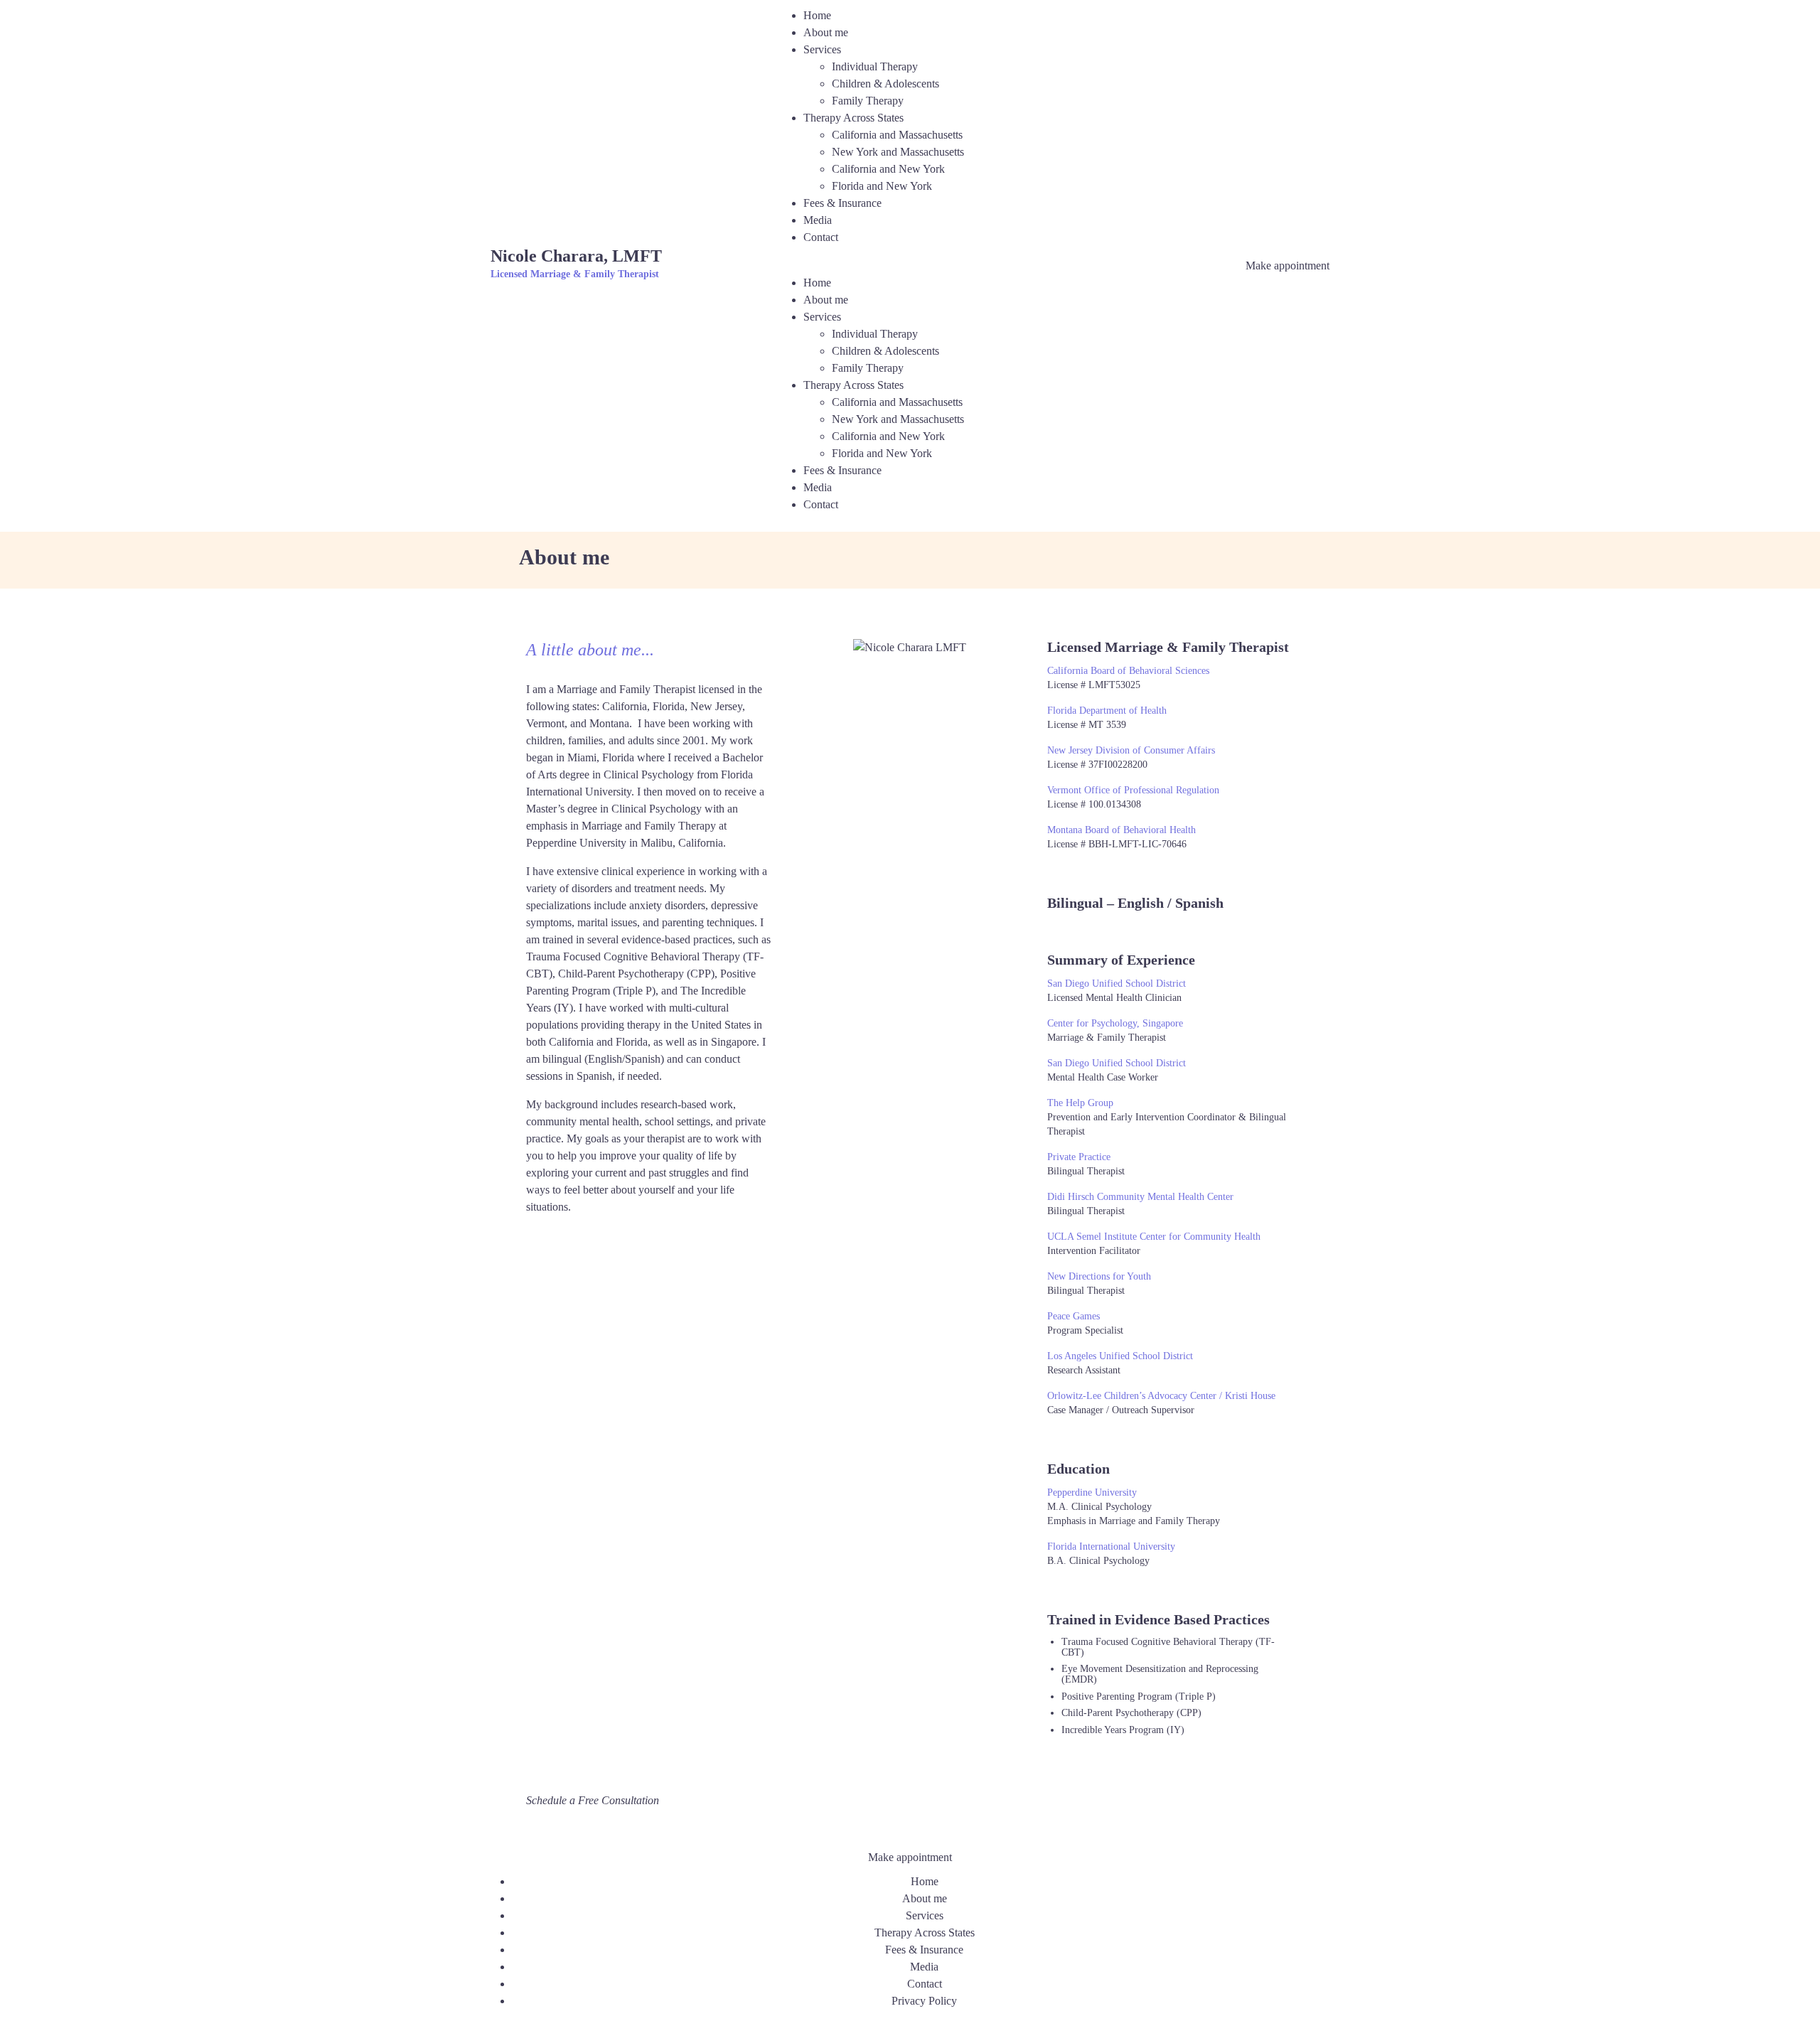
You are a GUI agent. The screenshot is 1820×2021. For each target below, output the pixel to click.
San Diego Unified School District (1117, 983)
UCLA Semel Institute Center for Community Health (1154, 1237)
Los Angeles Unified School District (1120, 1356)
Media (818, 220)
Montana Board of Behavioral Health (1122, 830)
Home (817, 15)
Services (822, 49)
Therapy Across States (853, 118)
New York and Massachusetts (898, 152)
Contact (821, 237)
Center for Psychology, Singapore (1115, 1023)
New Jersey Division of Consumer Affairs (1131, 750)
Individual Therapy (875, 66)
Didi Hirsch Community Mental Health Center (1140, 1197)
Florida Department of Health (1107, 711)
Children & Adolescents (885, 84)
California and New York (888, 169)
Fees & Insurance (842, 203)
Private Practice (1079, 1157)
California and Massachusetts (897, 135)
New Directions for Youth (1099, 1276)
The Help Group (1080, 1103)
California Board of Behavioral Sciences (1128, 671)
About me (826, 32)
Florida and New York (882, 186)
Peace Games (1074, 1316)
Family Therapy (868, 101)
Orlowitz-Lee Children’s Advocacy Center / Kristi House (1161, 1396)
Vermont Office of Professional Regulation (1133, 790)
